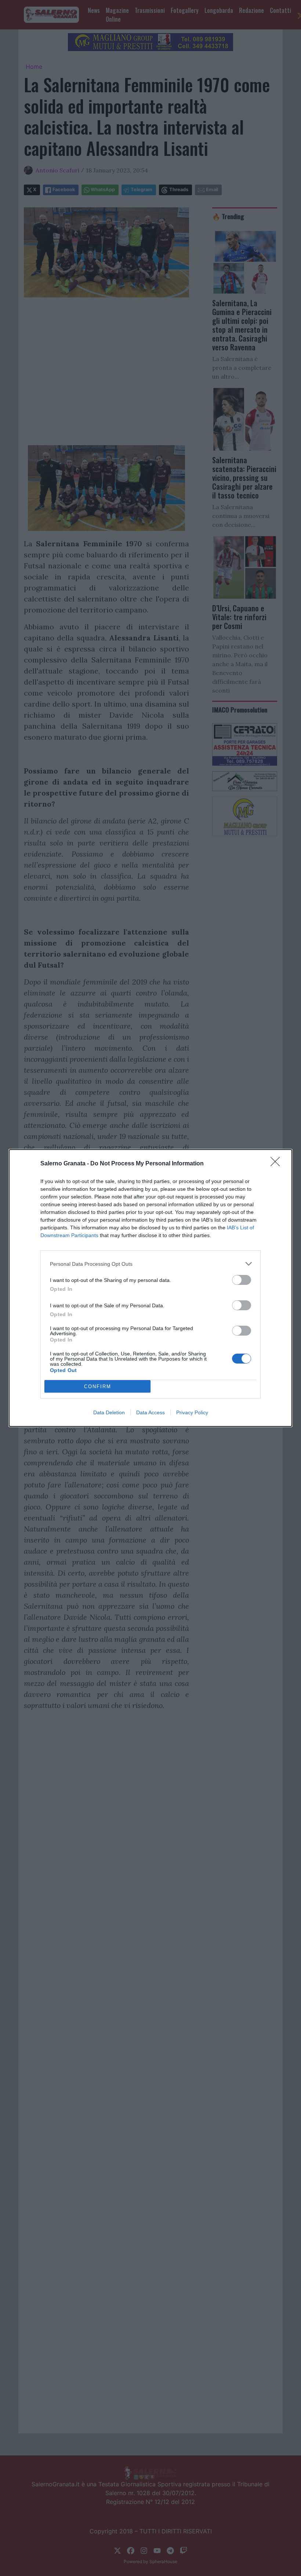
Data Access (150, 1412)
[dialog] (150, 1288)
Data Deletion (109, 1412)
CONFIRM (98, 1387)
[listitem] (150, 1264)
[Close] (278, 1164)
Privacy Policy (192, 1412)
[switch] (242, 1280)
